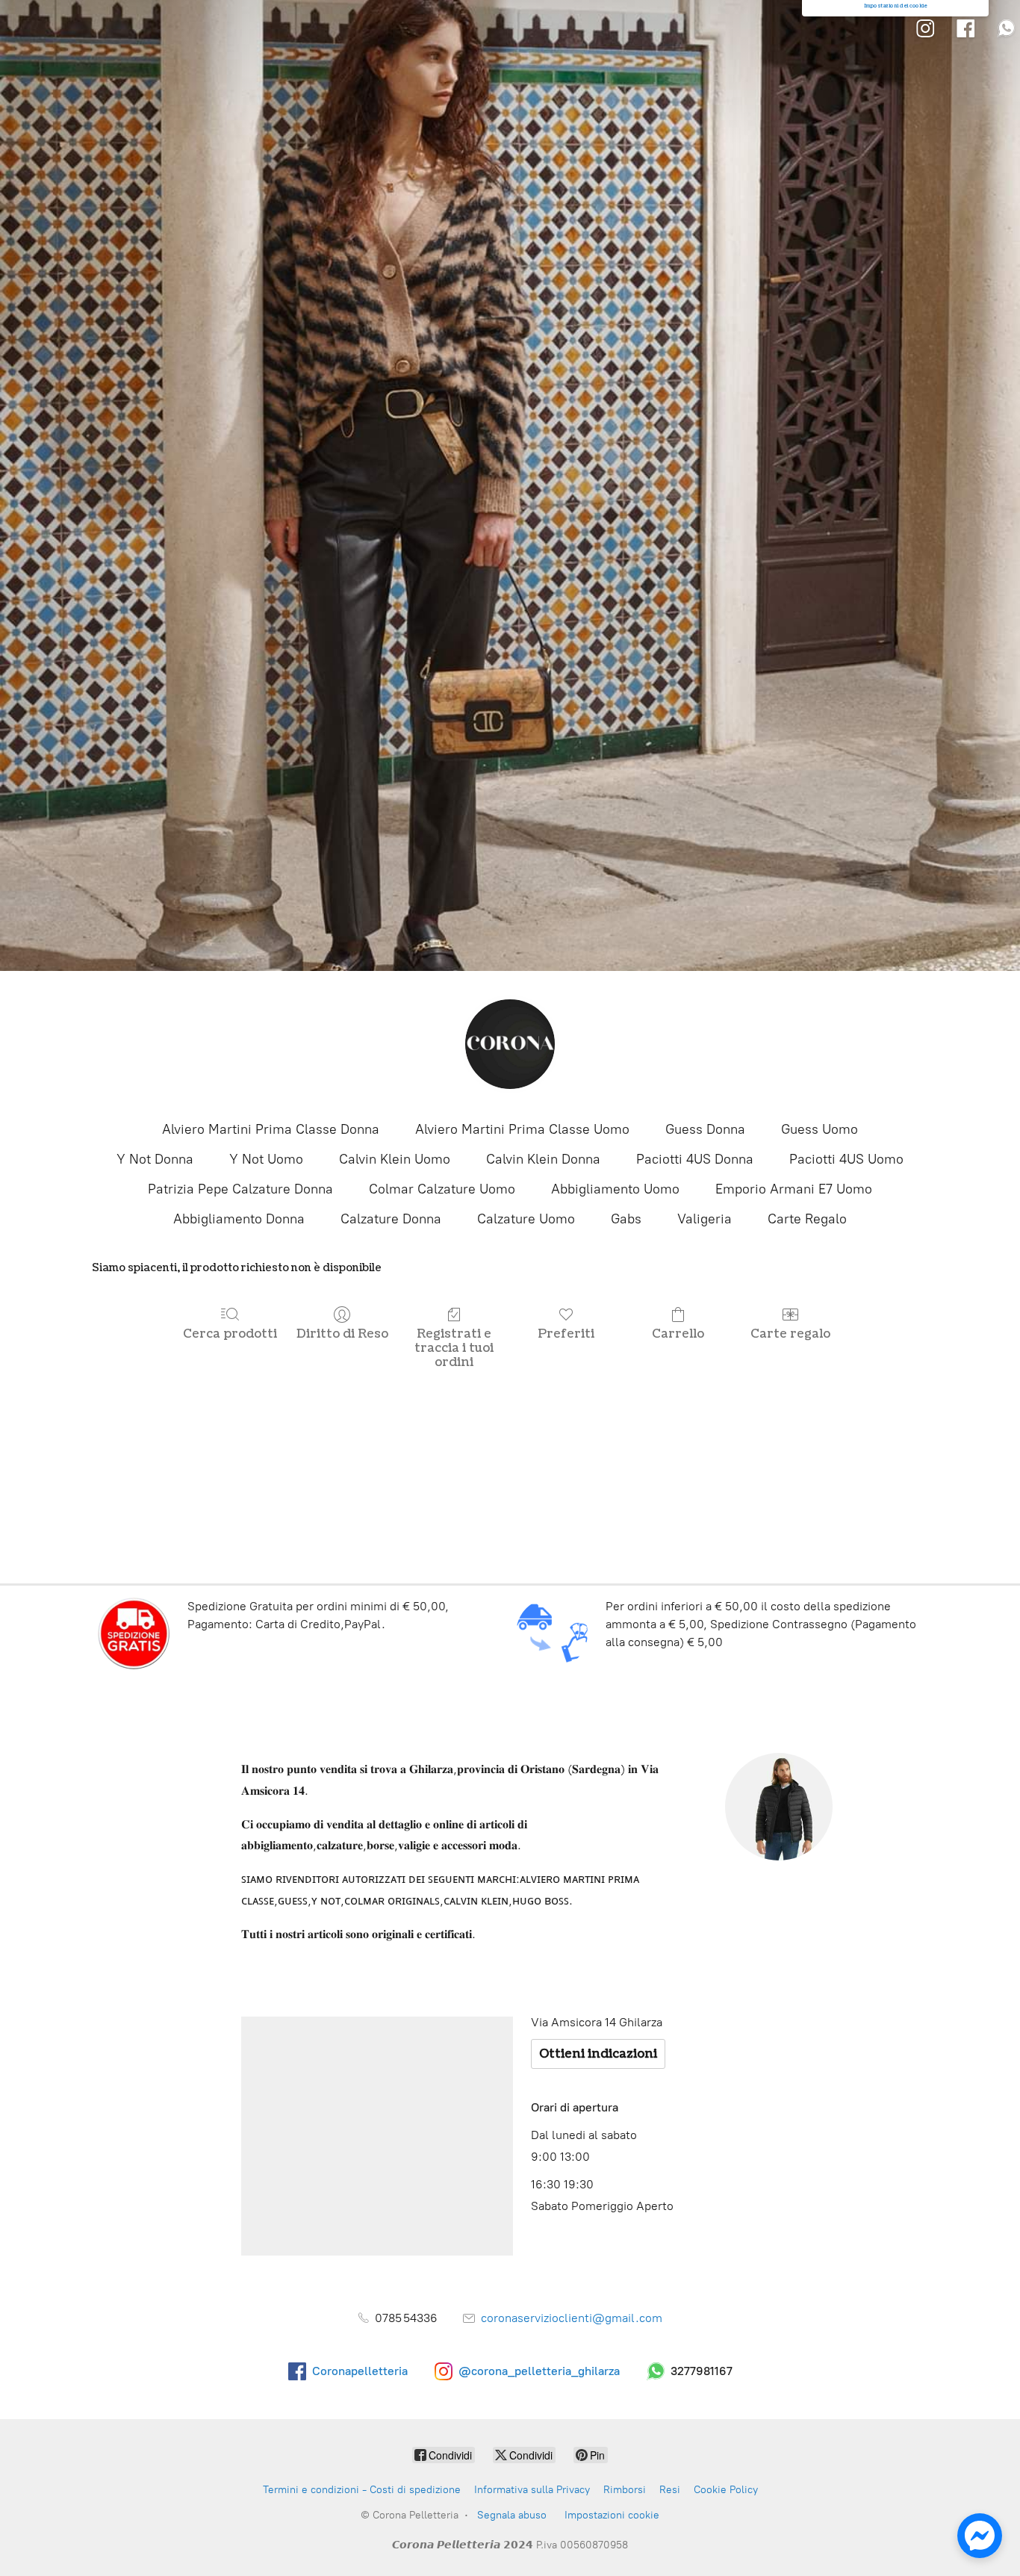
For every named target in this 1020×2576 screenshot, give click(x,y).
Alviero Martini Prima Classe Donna (271, 1129)
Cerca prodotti (230, 1334)
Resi (670, 2490)
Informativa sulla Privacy (532, 2490)
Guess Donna (705, 1129)
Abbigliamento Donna (239, 1219)
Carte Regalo (807, 1219)
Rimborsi (625, 2490)
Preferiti (566, 1334)
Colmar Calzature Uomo (442, 1189)
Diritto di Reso (342, 1334)
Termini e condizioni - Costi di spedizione (362, 2490)
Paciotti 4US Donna (695, 1159)
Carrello (678, 1334)
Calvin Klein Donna (543, 1159)
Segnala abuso (512, 2515)
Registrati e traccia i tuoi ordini (454, 1348)
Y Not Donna (155, 1159)
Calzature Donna (391, 1219)
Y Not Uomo (266, 1159)
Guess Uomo (820, 1129)
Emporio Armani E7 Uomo (794, 1189)
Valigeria (705, 1219)
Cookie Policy (726, 2490)
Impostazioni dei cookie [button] (896, 6)
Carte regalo (790, 1334)
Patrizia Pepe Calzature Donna (240, 1189)
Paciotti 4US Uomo (846, 1159)
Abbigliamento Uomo (615, 1189)
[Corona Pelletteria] (510, 1044)
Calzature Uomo (526, 1219)
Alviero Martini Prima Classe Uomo (522, 1129)
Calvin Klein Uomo (395, 1159)
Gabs (626, 1219)
